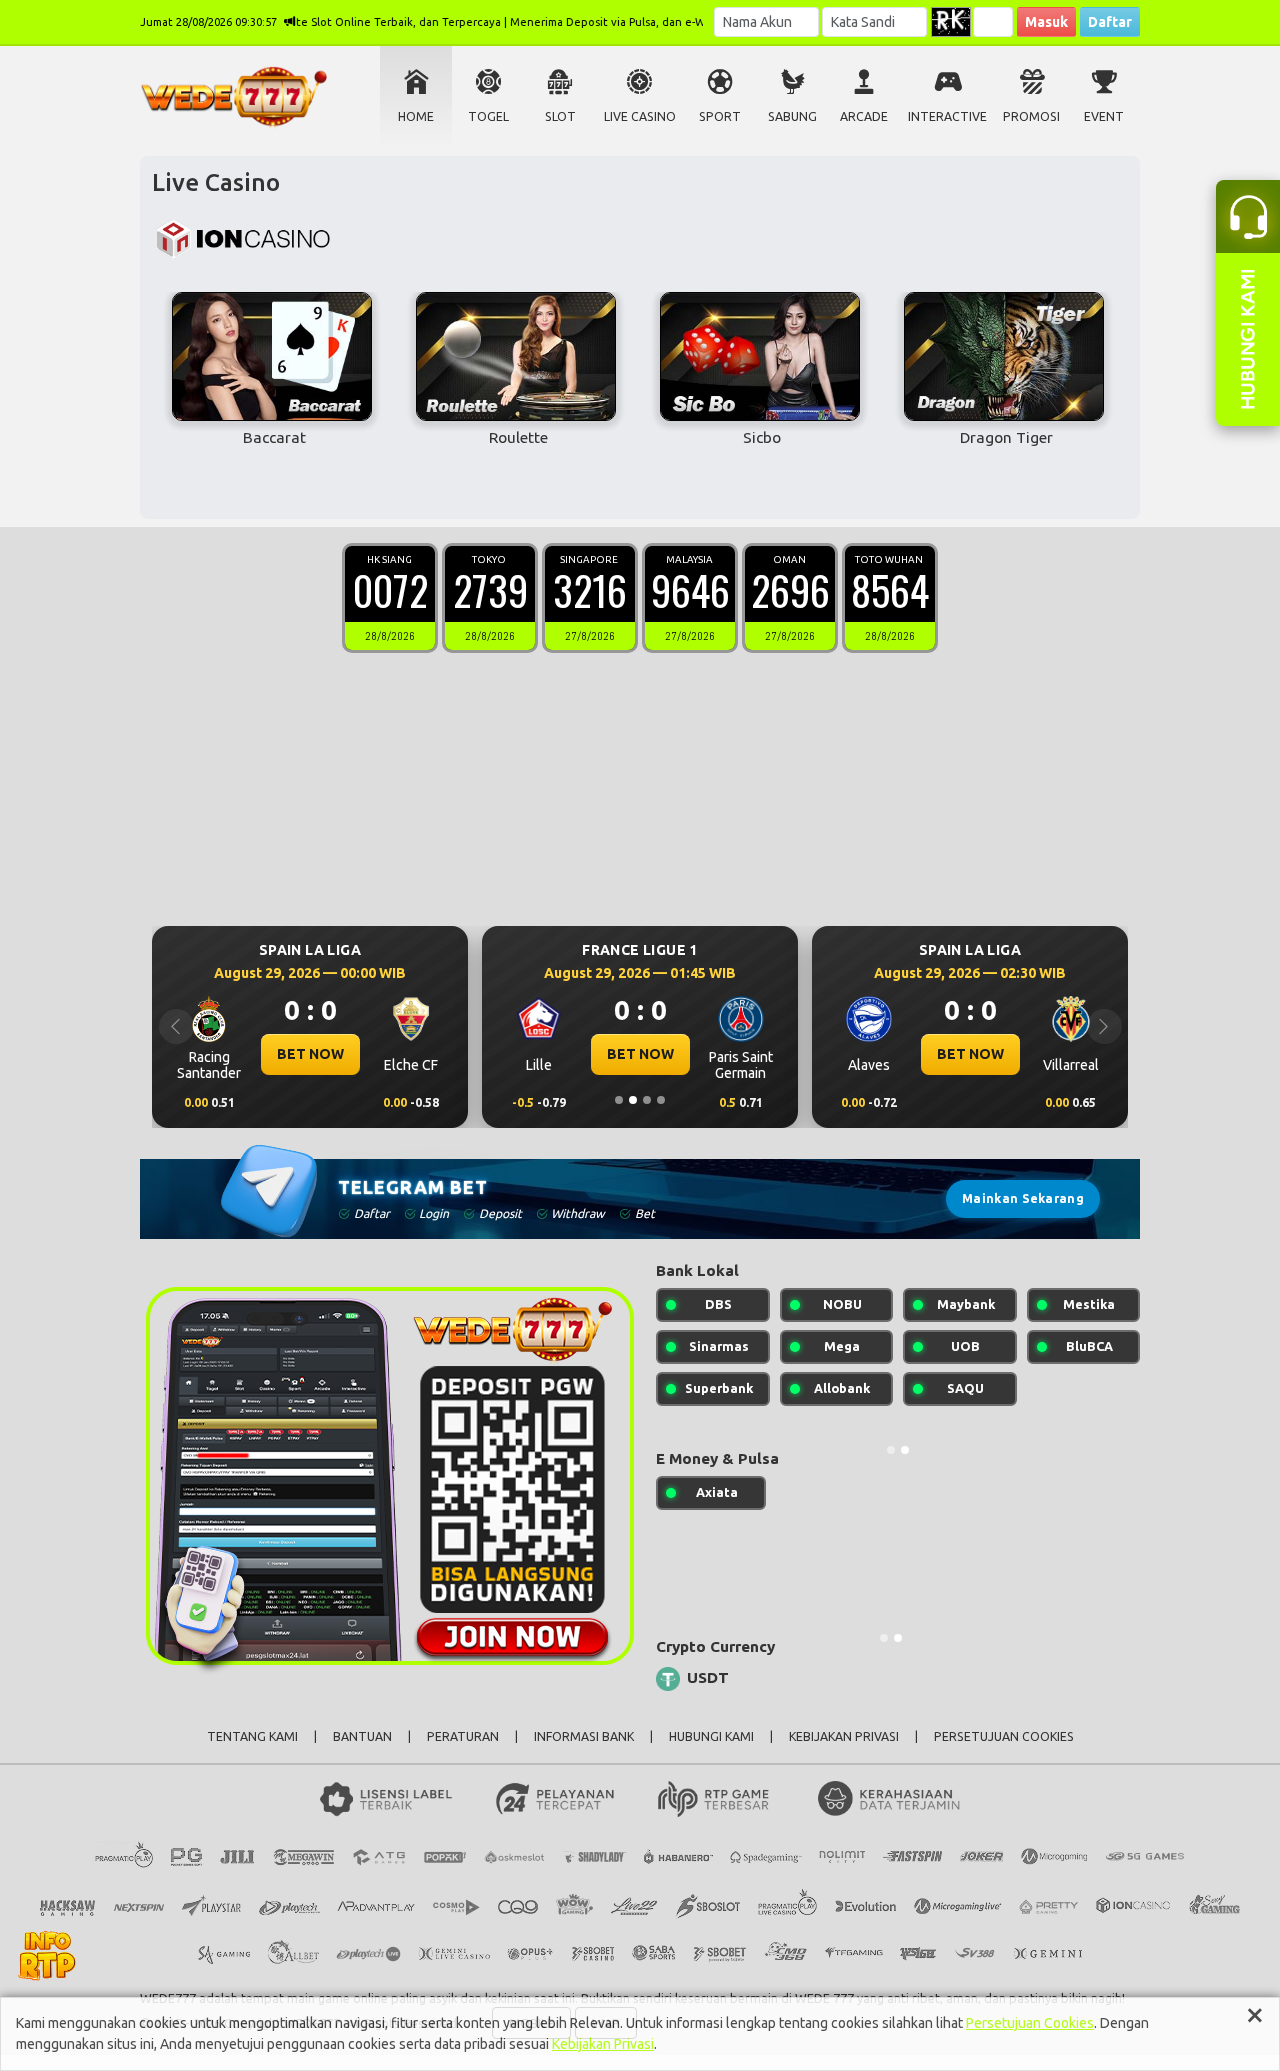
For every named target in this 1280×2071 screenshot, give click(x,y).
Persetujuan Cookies (1030, 2023)
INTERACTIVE (947, 116)
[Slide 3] (647, 1100)
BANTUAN (362, 1736)
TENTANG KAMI (252, 1736)
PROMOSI (1031, 116)
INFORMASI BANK (584, 1736)
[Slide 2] (633, 1100)
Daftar (1110, 22)
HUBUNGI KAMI (711, 1736)
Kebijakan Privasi (603, 2044)
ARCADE (864, 116)
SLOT (560, 116)
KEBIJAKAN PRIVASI (844, 1736)
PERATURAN (463, 1736)
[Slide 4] (661, 1100)
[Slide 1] (619, 1100)
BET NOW (310, 1054)
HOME (416, 116)
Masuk (1046, 22)
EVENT (1104, 116)
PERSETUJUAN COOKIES (1004, 1736)
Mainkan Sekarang (1023, 1198)
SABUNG (792, 116)
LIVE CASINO (640, 116)
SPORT (720, 116)
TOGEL (488, 116)
